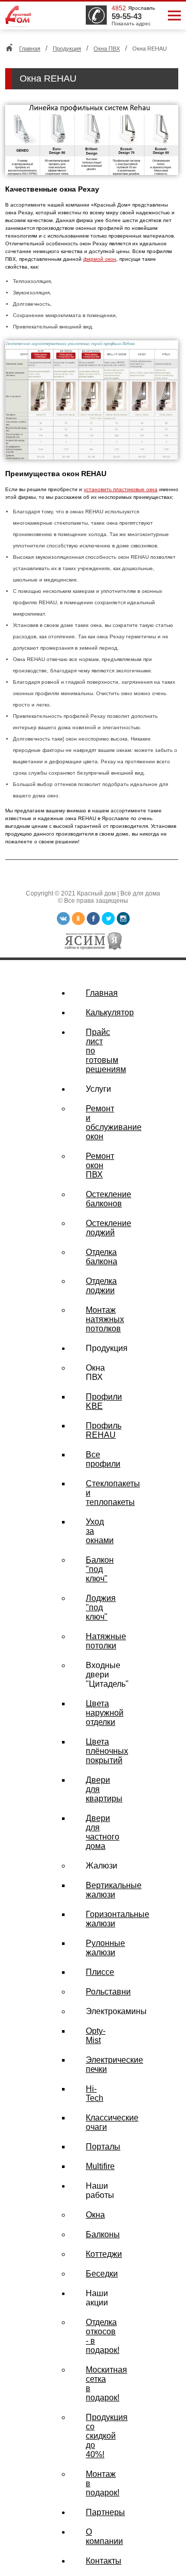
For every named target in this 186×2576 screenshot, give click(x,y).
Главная (30, 49)
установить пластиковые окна (121, 489)
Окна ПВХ (107, 49)
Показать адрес (131, 23)
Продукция (67, 49)
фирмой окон (100, 259)
